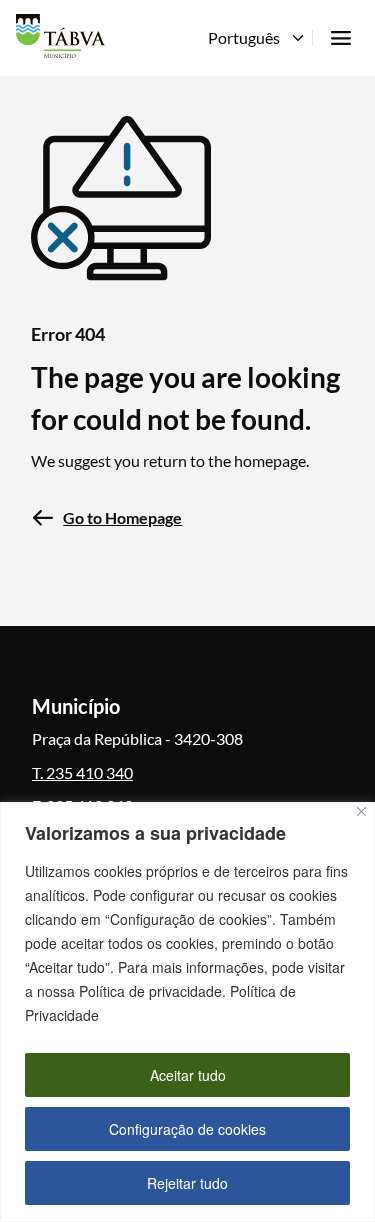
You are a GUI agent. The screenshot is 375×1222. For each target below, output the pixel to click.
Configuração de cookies (187, 1129)
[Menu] (341, 38)
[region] (187, 1012)
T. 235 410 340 (82, 772)
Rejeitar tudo (187, 1183)
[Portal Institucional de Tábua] (61, 36)
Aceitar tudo (188, 1075)
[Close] (361, 811)
